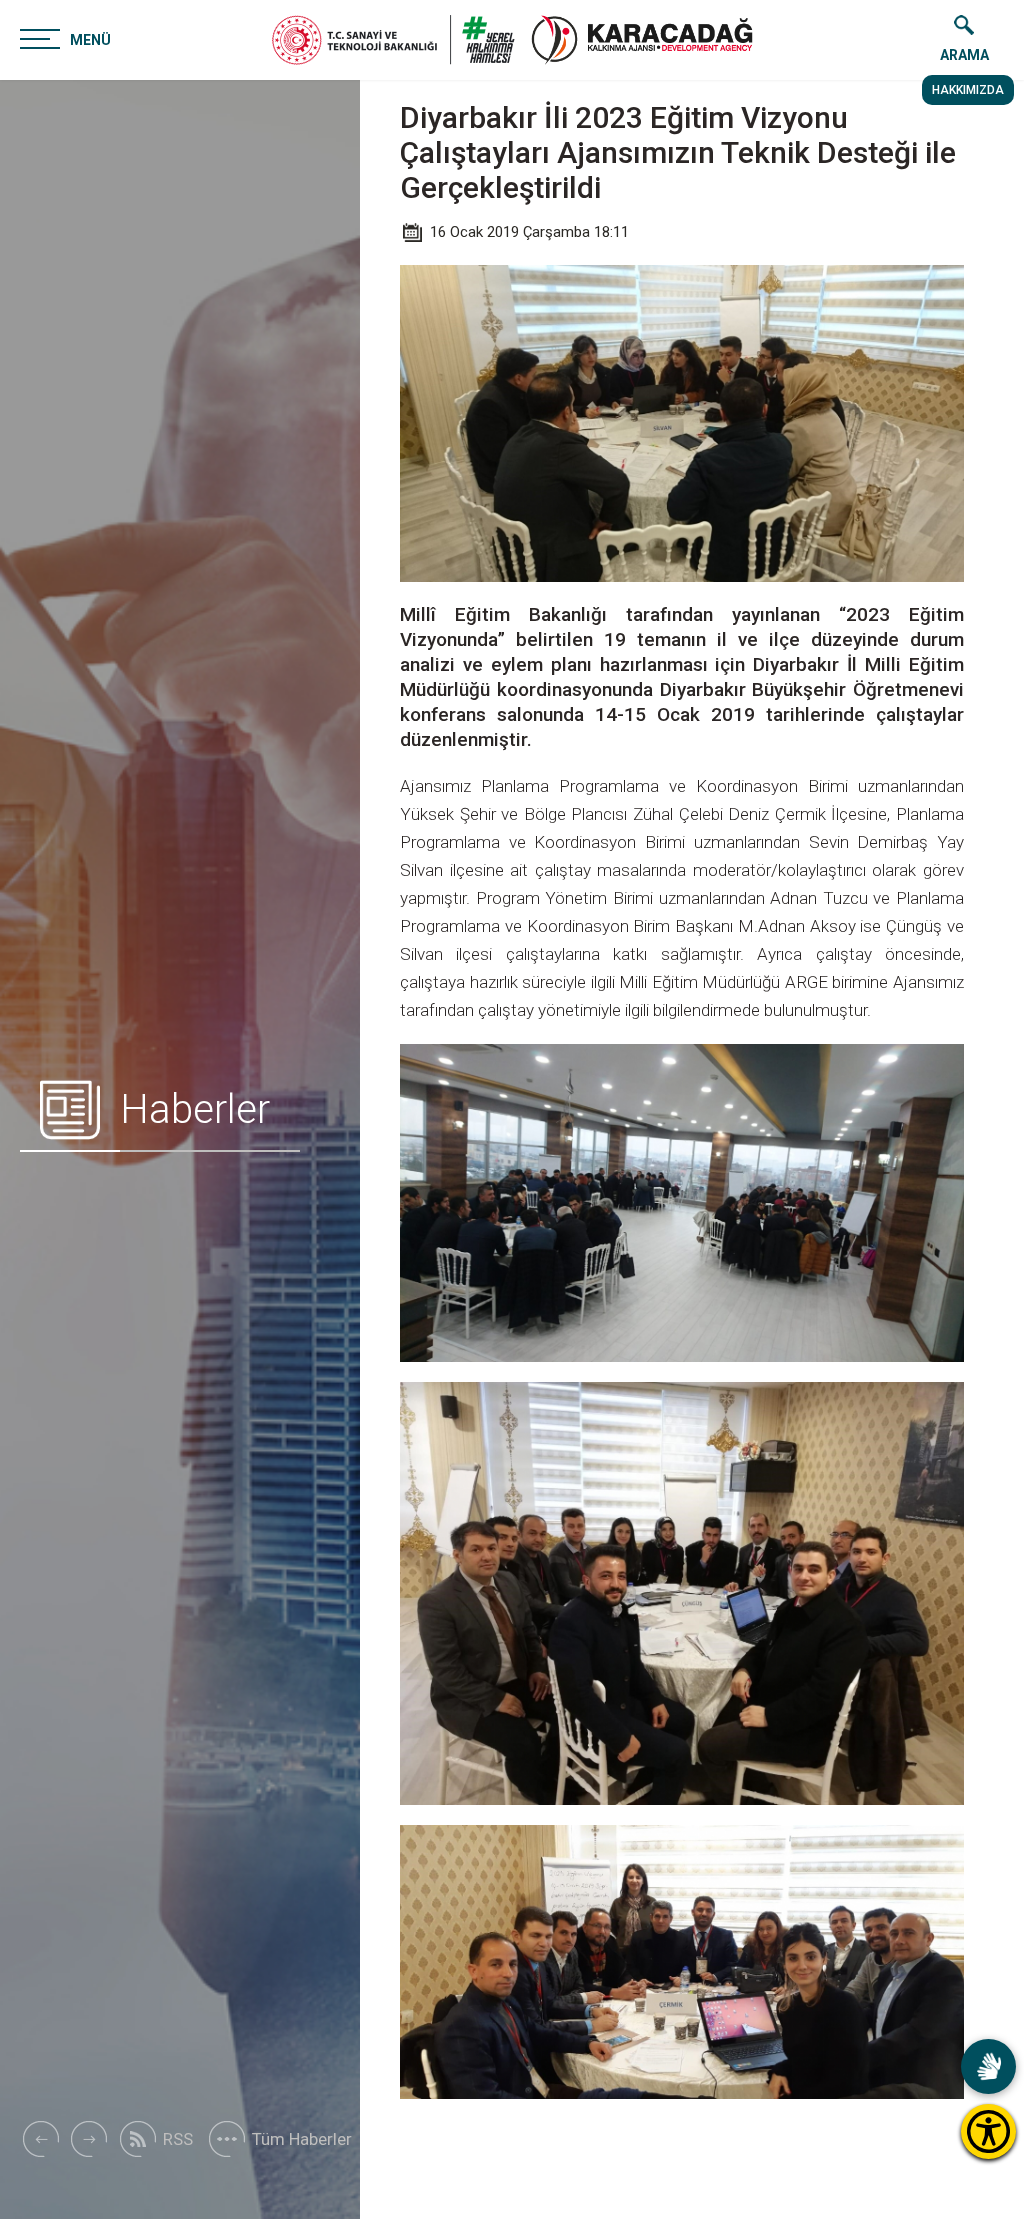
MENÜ (90, 40)
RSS (178, 2139)
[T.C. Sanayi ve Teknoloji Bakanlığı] (393, 40)
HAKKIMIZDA (968, 90)
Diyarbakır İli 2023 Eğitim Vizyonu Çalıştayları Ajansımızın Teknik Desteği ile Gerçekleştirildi (678, 152)
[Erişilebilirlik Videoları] (988, 2066)
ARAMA (964, 55)
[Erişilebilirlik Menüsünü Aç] (988, 2131)
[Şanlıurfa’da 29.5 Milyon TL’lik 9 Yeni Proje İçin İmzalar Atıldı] (40, 2139)
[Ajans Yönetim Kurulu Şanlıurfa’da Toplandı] (89, 2139)
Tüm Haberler (302, 2139)
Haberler (195, 1109)
